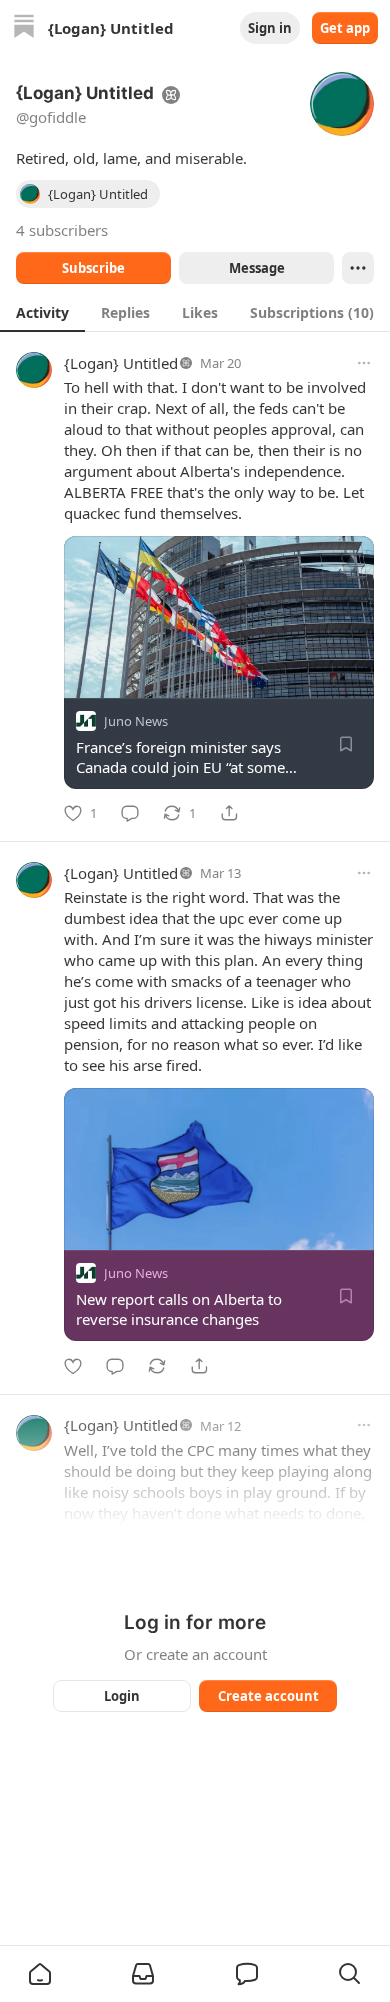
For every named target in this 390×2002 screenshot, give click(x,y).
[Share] (229, 813)
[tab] (42, 312)
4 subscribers (62, 230)
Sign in (270, 28)
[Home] (24, 28)
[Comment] (130, 813)
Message (257, 268)
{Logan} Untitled (121, 363)
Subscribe (93, 268)
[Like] (73, 1366)
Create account (268, 1696)
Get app (345, 28)
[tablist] (195, 312)
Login (122, 1696)
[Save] (346, 744)
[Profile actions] (358, 268)
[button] (40, 1974)
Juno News (136, 721)
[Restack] (157, 1366)
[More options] (364, 363)
